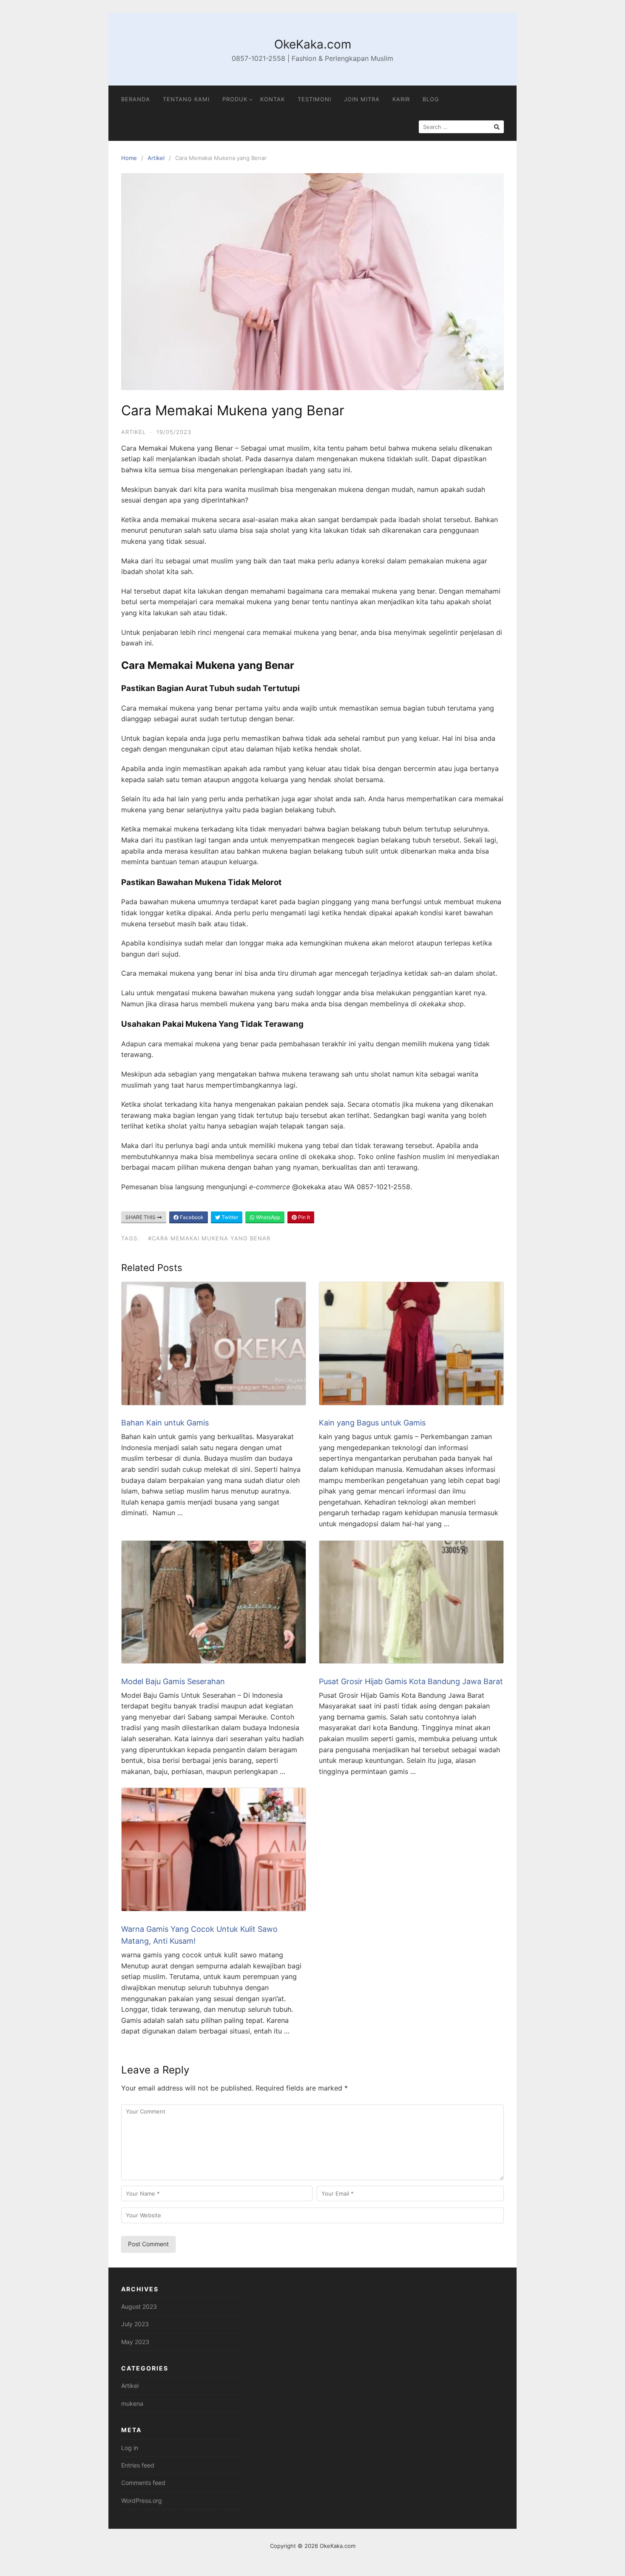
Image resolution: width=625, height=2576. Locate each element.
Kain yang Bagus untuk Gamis (372, 1423)
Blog (431, 99)
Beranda (136, 99)
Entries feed (138, 2465)
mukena (132, 2403)
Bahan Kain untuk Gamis (166, 1423)
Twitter (229, 1217)
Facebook (191, 1217)
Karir (401, 99)
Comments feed (143, 2483)
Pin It (303, 1217)
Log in (130, 2448)
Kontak (273, 99)
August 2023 (139, 2306)
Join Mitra (362, 99)
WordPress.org (142, 2500)
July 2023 (135, 2324)
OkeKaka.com (313, 44)
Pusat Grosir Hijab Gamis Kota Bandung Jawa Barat (411, 1681)
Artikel (156, 158)
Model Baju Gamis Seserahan (173, 1681)
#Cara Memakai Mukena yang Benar (209, 1238)
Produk (235, 99)
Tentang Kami (186, 99)
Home (129, 158)
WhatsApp (267, 1217)
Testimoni (314, 99)
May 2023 (135, 2342)
